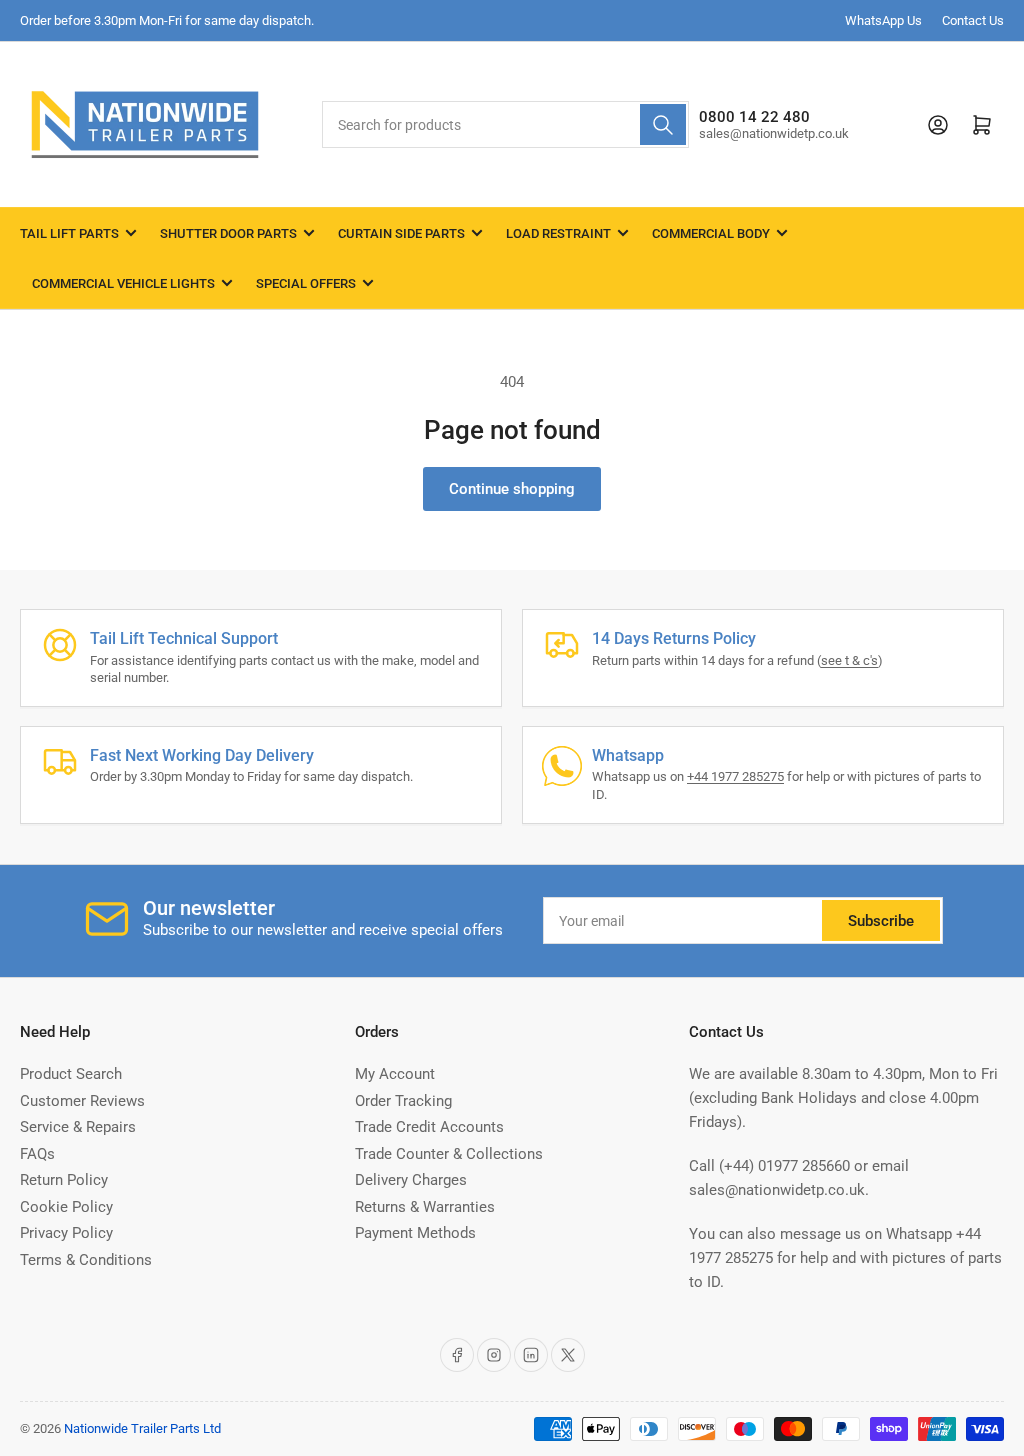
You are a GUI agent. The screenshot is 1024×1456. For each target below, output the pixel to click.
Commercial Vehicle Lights (123, 283)
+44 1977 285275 (735, 776)
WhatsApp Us (883, 20)
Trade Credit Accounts (429, 1127)
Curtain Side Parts (401, 233)
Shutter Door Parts (228, 233)
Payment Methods (415, 1233)
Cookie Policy (66, 1207)
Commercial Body (711, 233)
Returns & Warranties (425, 1207)
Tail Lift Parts (69, 233)
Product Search (71, 1074)
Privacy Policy (66, 1233)
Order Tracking (403, 1101)
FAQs (37, 1154)
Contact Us (973, 20)
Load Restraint (558, 233)
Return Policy (64, 1180)
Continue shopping (512, 489)
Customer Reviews (82, 1101)
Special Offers (306, 283)
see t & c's (849, 660)
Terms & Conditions (86, 1260)
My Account (395, 1074)
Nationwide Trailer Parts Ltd (142, 1428)
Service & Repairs (78, 1127)
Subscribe (881, 921)
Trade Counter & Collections (449, 1154)
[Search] (663, 124)
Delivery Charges (411, 1180)
